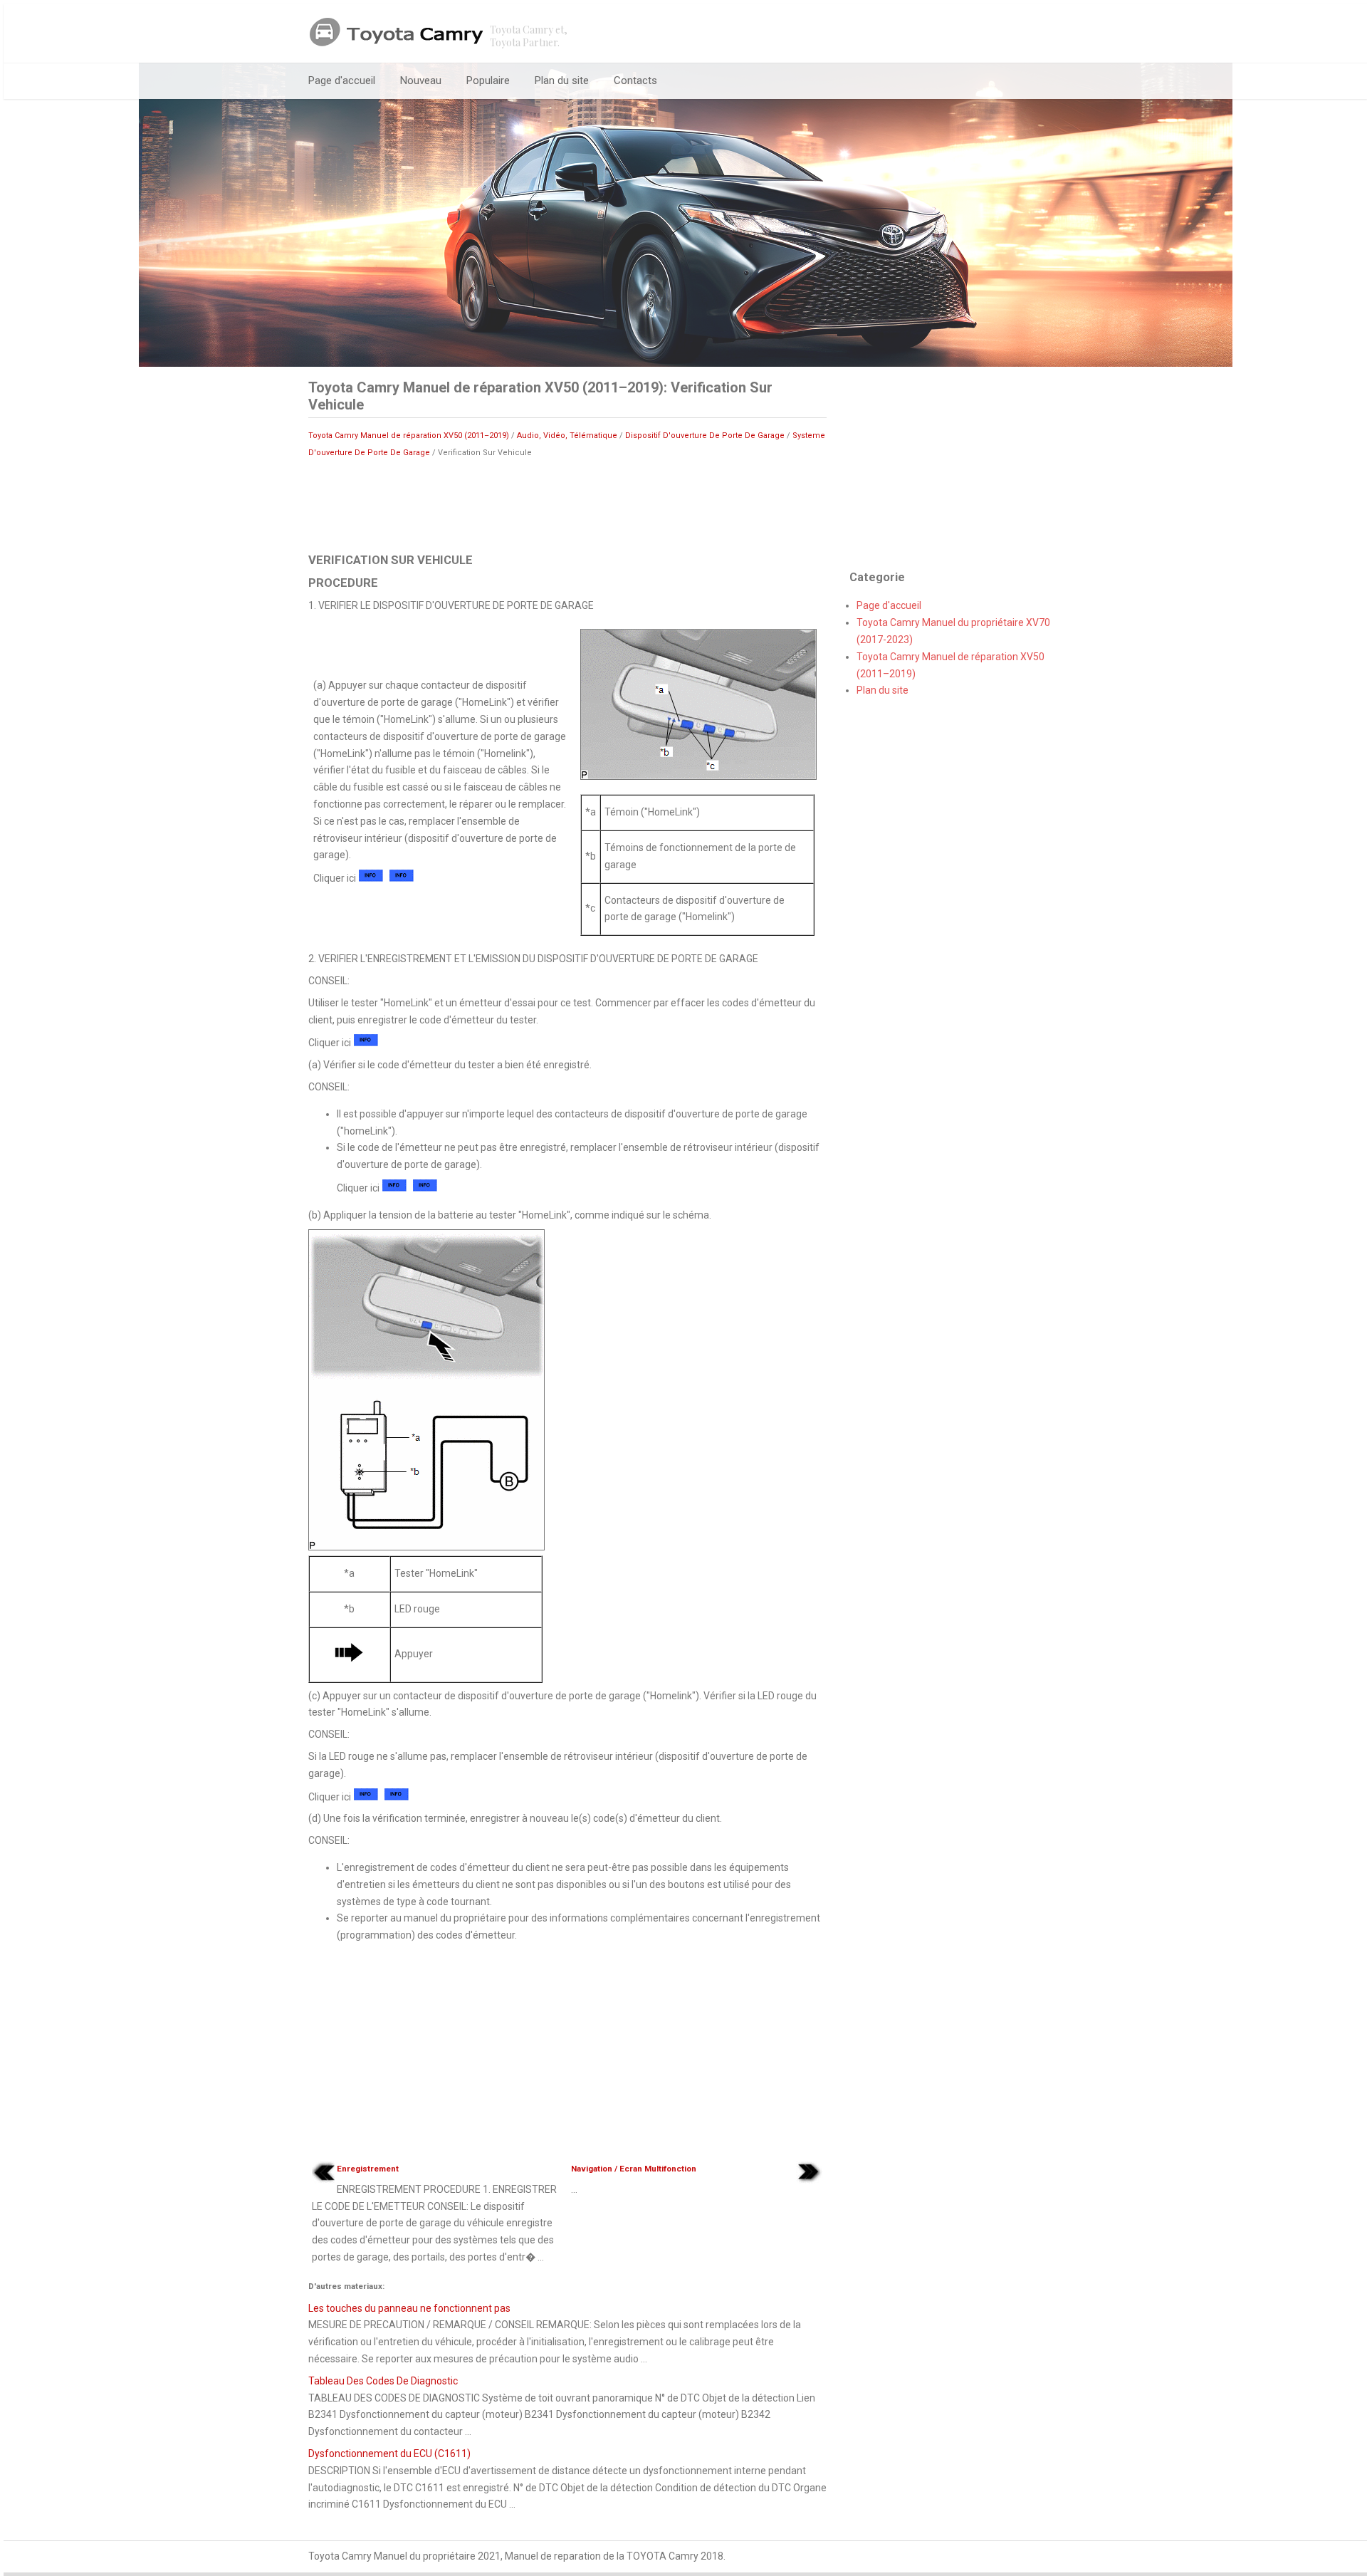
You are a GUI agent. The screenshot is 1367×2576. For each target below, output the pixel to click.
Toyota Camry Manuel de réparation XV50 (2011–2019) (409, 436)
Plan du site (562, 80)
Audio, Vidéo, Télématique (567, 436)
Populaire (488, 80)
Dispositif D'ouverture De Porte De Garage (705, 436)
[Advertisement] (567, 504)
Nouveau (421, 80)
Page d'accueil (342, 80)
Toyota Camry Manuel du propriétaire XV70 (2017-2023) (953, 631)
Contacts (635, 80)
